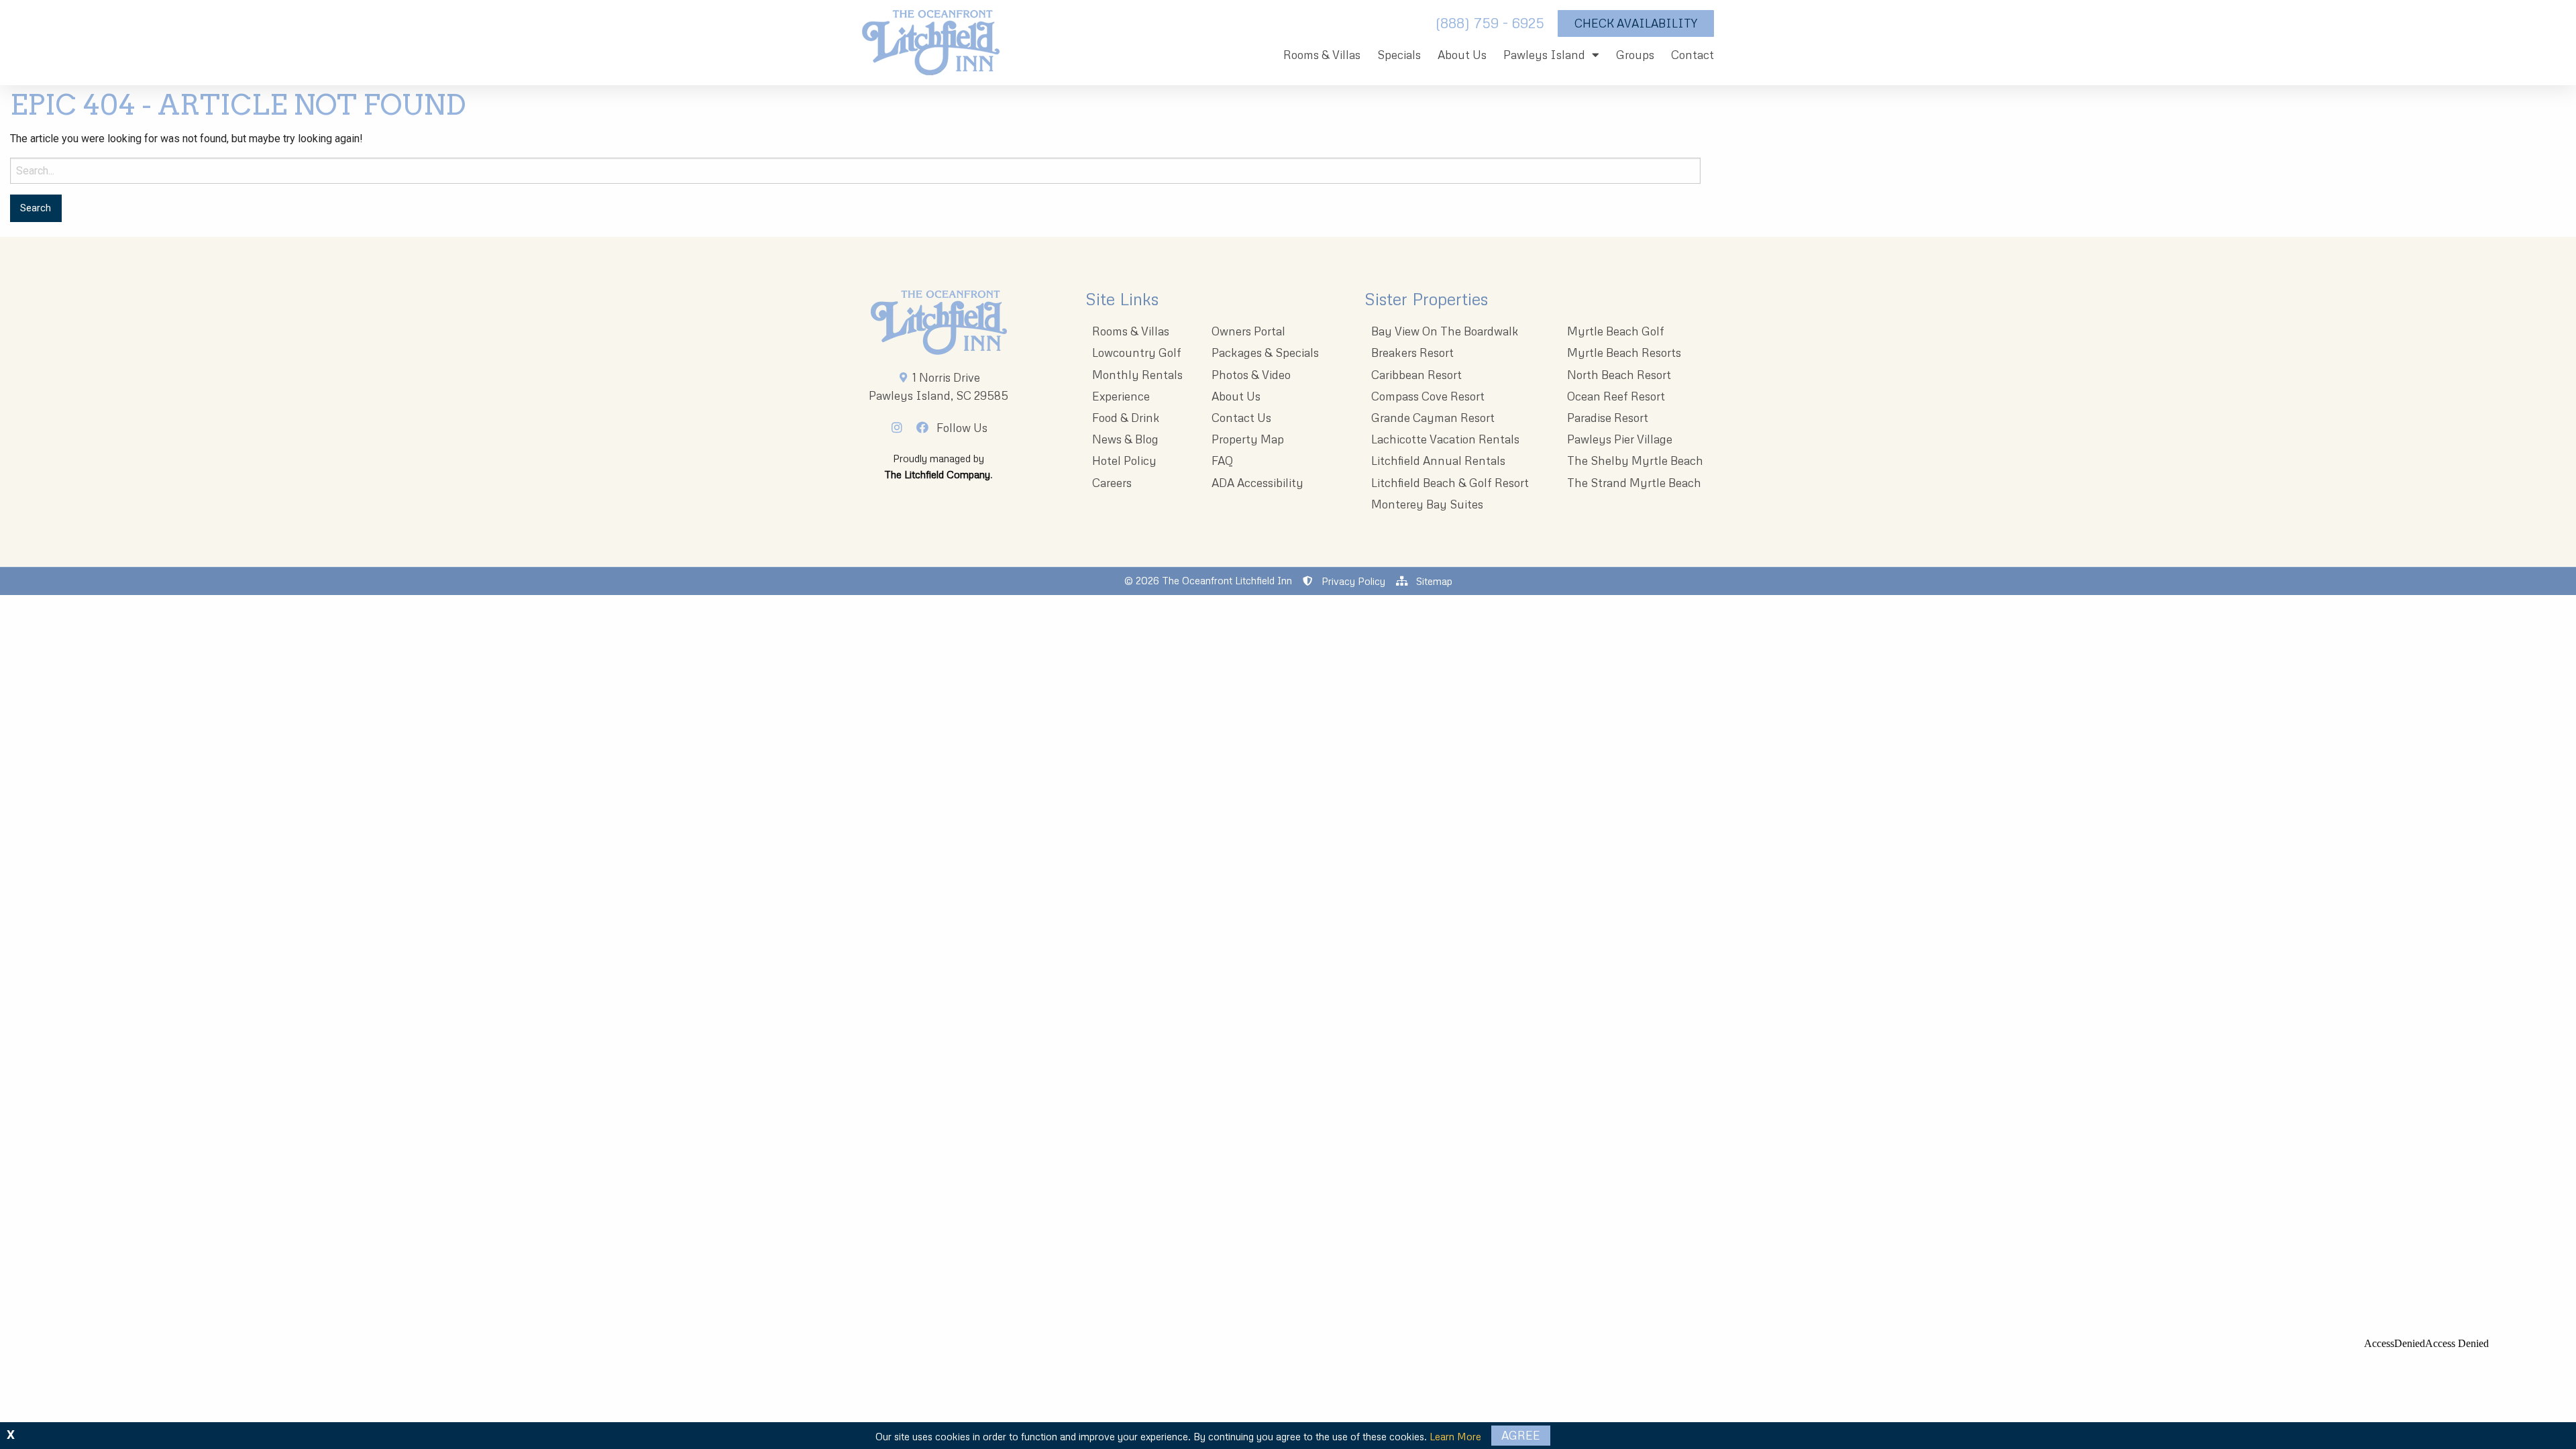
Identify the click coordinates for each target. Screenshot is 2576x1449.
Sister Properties (1426, 299)
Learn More (1455, 1436)
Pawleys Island (1544, 55)
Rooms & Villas (1322, 55)
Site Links (1122, 299)
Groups (1635, 55)
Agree (1521, 1435)
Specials (1399, 55)
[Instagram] (901, 427)
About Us (1462, 55)
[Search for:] (855, 171)
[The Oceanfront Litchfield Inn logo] (931, 46)
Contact (1693, 55)
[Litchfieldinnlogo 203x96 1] (939, 323)
